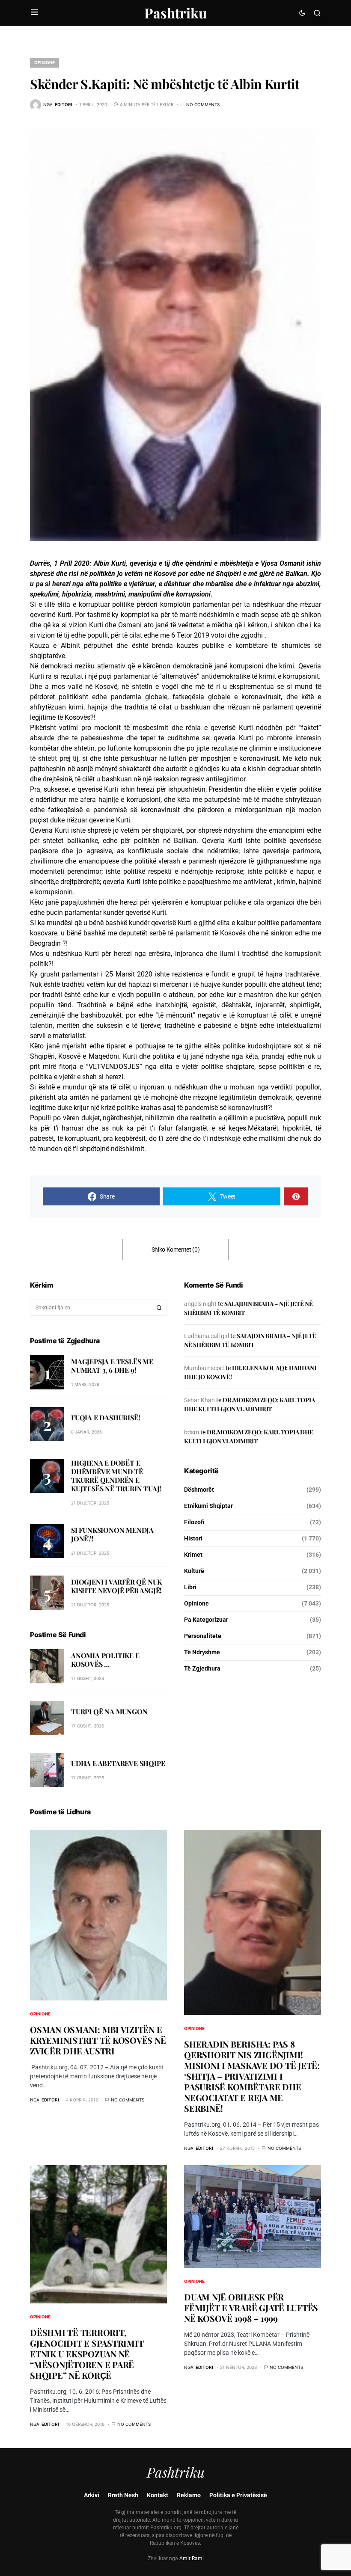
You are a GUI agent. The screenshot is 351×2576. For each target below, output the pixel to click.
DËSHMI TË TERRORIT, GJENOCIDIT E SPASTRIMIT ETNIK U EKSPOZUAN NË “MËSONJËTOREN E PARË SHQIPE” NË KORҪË (87, 2354)
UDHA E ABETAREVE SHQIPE (118, 1763)
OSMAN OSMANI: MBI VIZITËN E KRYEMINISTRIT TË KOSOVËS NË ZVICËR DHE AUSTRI (98, 2040)
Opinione (45, 62)
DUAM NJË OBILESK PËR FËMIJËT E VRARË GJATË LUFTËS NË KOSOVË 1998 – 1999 (251, 2307)
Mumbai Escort (204, 1368)
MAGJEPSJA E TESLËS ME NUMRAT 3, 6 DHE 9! (112, 1366)
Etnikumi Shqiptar (208, 1506)
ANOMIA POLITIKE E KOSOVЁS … (105, 1660)
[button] (34, 13)
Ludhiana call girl (207, 1336)
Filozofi (194, 1522)
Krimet (193, 1555)
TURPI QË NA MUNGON (109, 1711)
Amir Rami (192, 2558)
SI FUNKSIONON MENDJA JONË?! (112, 1534)
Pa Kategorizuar (206, 1620)
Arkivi (92, 2495)
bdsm (192, 1432)
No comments (203, 104)
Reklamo (189, 2495)
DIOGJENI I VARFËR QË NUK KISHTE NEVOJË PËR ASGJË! (116, 1586)
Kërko (159, 1308)
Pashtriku (175, 13)
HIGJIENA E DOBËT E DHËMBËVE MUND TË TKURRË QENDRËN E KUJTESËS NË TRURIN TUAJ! (116, 1476)
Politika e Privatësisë (238, 2495)
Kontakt (158, 2495)
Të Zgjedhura (202, 1668)
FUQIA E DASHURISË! (106, 1417)
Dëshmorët (199, 1490)
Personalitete (203, 1636)
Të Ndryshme (202, 1652)
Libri (190, 1587)
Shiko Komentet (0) (176, 1249)
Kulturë (194, 1571)
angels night (200, 1304)
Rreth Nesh (123, 2495)
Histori (193, 1538)
